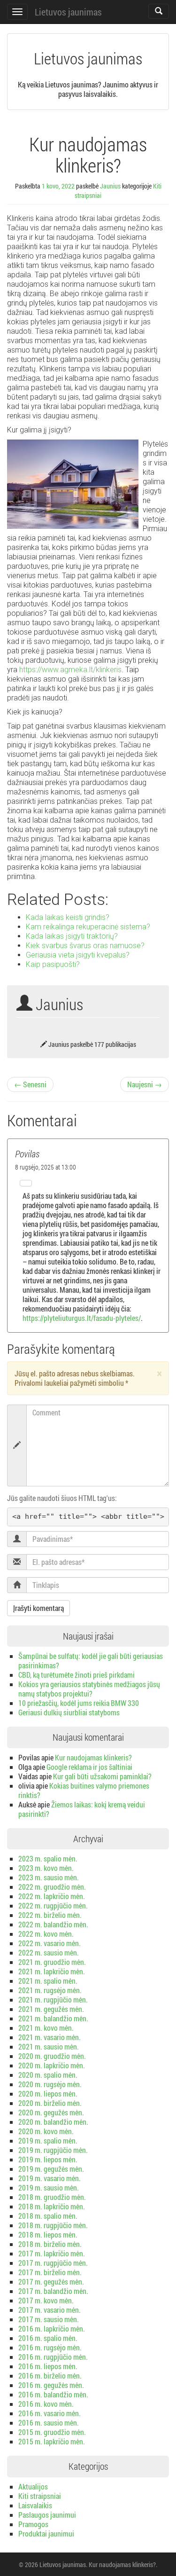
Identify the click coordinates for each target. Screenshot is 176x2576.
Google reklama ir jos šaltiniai (89, 1767)
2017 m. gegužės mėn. (51, 2281)
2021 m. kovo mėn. (46, 2028)
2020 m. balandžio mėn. (53, 2122)
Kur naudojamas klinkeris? (93, 1757)
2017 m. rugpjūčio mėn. (53, 2263)
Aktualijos (33, 2486)
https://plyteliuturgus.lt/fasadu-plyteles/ (82, 1318)
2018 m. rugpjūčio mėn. (53, 2225)
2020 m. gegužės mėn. (51, 2112)
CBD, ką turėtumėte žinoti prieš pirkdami (77, 1675)
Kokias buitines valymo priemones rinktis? (84, 1790)
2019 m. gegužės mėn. (51, 2169)
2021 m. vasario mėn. (50, 2037)
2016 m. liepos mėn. (48, 2366)
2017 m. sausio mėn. (49, 2319)
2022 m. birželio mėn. (50, 1915)
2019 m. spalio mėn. (48, 2140)
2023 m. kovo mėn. (46, 1868)
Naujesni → (145, 1084)
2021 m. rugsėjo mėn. (50, 1990)
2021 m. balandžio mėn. (53, 2018)
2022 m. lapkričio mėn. (52, 1896)
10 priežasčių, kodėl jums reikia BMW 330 (79, 1703)
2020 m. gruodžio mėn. (52, 2056)
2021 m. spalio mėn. (48, 1981)
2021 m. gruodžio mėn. (52, 1962)
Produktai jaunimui (46, 2533)
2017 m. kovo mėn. (46, 2300)
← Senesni (30, 1084)
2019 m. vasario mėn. (50, 2178)
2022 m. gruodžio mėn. (52, 1887)
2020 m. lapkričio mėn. (52, 2065)
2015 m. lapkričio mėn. (52, 2441)
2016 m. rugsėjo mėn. (50, 2347)
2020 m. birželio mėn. (50, 2103)
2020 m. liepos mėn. (48, 2093)
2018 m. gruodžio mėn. (52, 2197)
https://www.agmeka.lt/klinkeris (70, 670)
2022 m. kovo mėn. (46, 1934)
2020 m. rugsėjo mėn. (50, 2084)
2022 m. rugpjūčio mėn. (53, 1905)
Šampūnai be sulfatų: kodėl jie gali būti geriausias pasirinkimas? (91, 1661)
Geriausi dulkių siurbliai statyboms (69, 1712)
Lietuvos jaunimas (68, 12)
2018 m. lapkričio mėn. (52, 2206)
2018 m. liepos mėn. (48, 2234)
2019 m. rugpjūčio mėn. (53, 2150)
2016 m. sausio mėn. (49, 2423)
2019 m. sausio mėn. (49, 2187)
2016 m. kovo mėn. (46, 2404)
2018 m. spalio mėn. (48, 2216)
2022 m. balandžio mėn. (53, 1924)
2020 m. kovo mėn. (46, 2131)
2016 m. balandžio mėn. (53, 2394)
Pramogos (33, 2524)
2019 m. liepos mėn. (48, 2159)
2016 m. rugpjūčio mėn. (53, 2357)
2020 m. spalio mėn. (48, 2075)
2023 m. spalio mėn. (48, 1858)
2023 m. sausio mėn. (49, 1877)
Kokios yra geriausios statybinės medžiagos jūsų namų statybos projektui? (89, 1689)
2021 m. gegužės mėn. (51, 2009)
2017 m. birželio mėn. (50, 2272)
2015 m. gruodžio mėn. (52, 2432)
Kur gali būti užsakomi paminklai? (102, 1776)
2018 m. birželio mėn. (50, 2244)
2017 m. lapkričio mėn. (52, 2253)
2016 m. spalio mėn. (48, 2338)
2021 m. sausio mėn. (49, 2046)
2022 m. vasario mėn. (50, 1943)
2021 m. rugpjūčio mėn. (53, 1999)
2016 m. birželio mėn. (50, 2376)
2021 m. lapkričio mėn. (52, 1971)
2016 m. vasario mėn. (50, 2413)
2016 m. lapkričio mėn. (52, 2329)
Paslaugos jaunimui (47, 2515)
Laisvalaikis (35, 2505)
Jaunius (110, 186)
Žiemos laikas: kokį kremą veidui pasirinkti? (82, 1809)
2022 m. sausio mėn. (49, 1952)
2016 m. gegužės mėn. (51, 2385)
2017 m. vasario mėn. (50, 2310)
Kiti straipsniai (40, 2496)
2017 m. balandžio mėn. (53, 2291)
